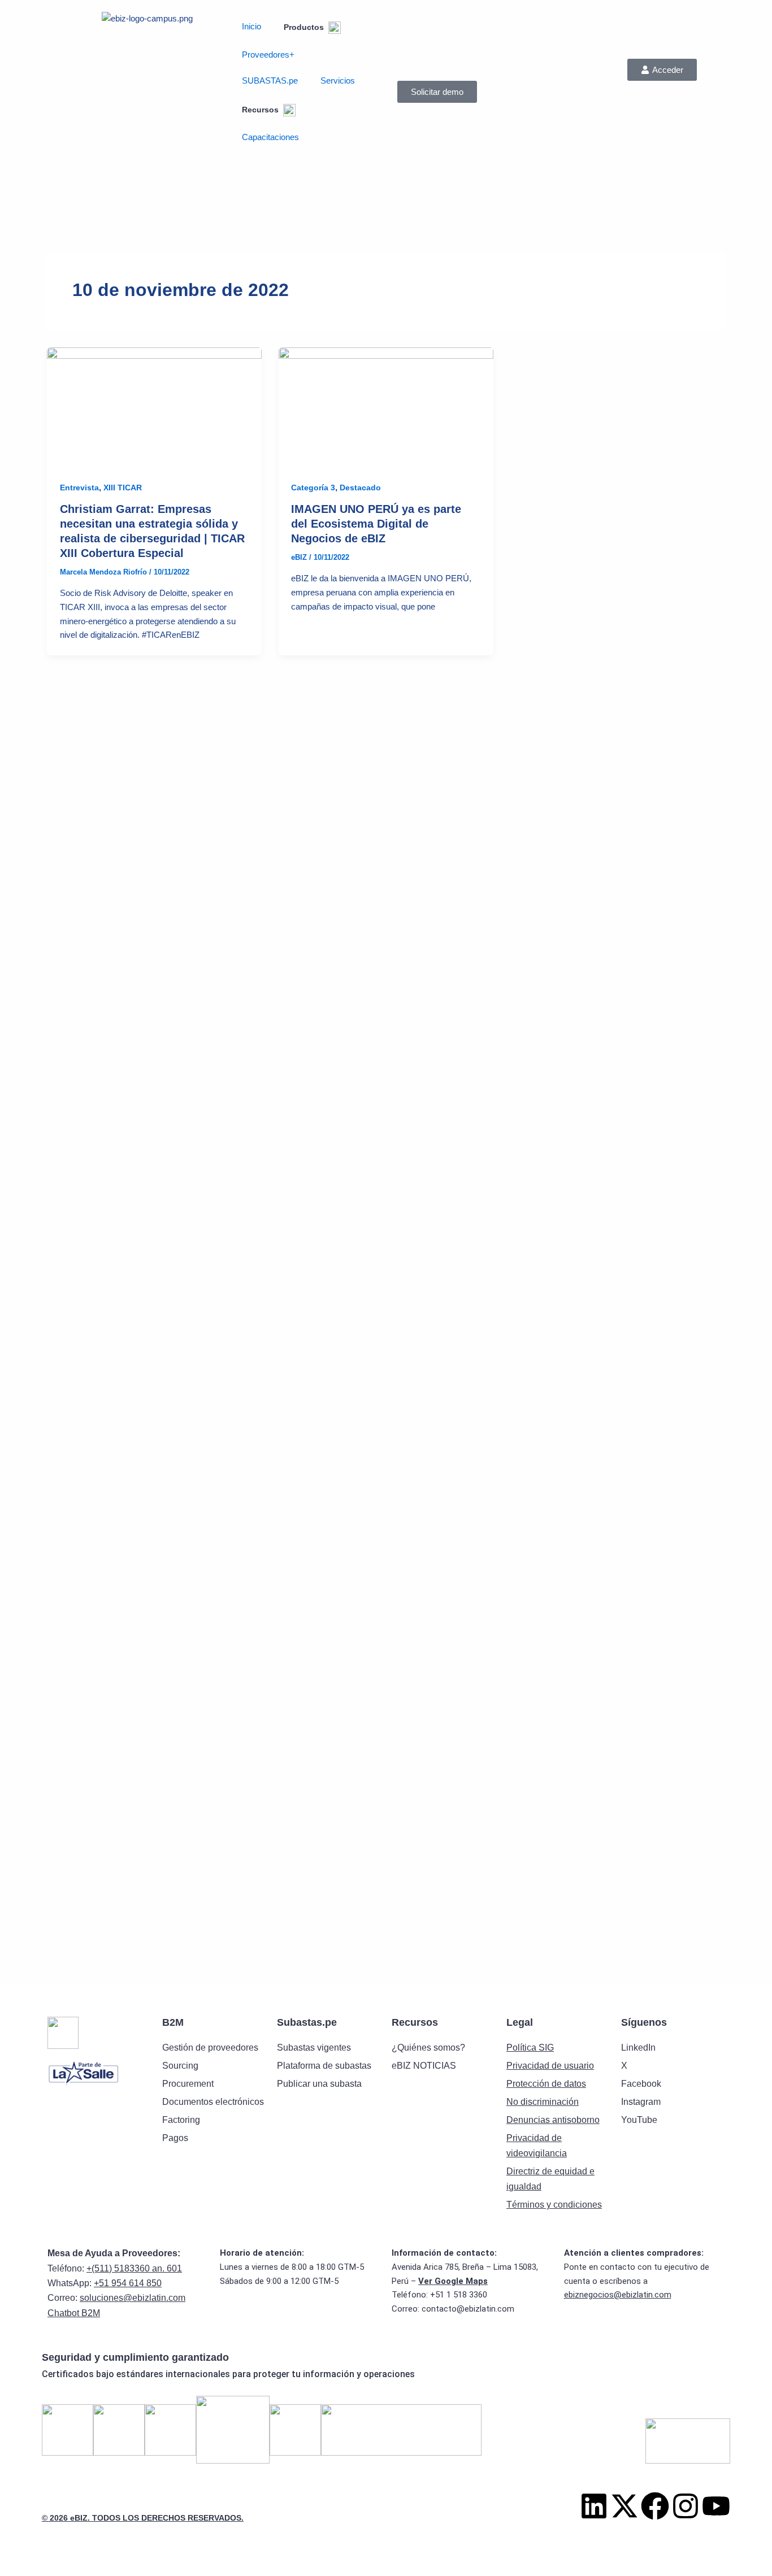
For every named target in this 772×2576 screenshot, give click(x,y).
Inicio (251, 26)
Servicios (338, 80)
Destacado (360, 488)
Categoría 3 (313, 488)
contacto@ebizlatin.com (468, 2309)
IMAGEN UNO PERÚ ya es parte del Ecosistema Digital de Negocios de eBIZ (376, 524)
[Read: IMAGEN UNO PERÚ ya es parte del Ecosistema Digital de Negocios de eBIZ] (386, 407)
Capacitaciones (270, 137)
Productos (305, 27)
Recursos (261, 110)
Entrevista (79, 488)
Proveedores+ (268, 55)
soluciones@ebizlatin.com (133, 2298)
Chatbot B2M (74, 2313)
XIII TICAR (123, 488)
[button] (662, 70)
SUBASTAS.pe (270, 80)
